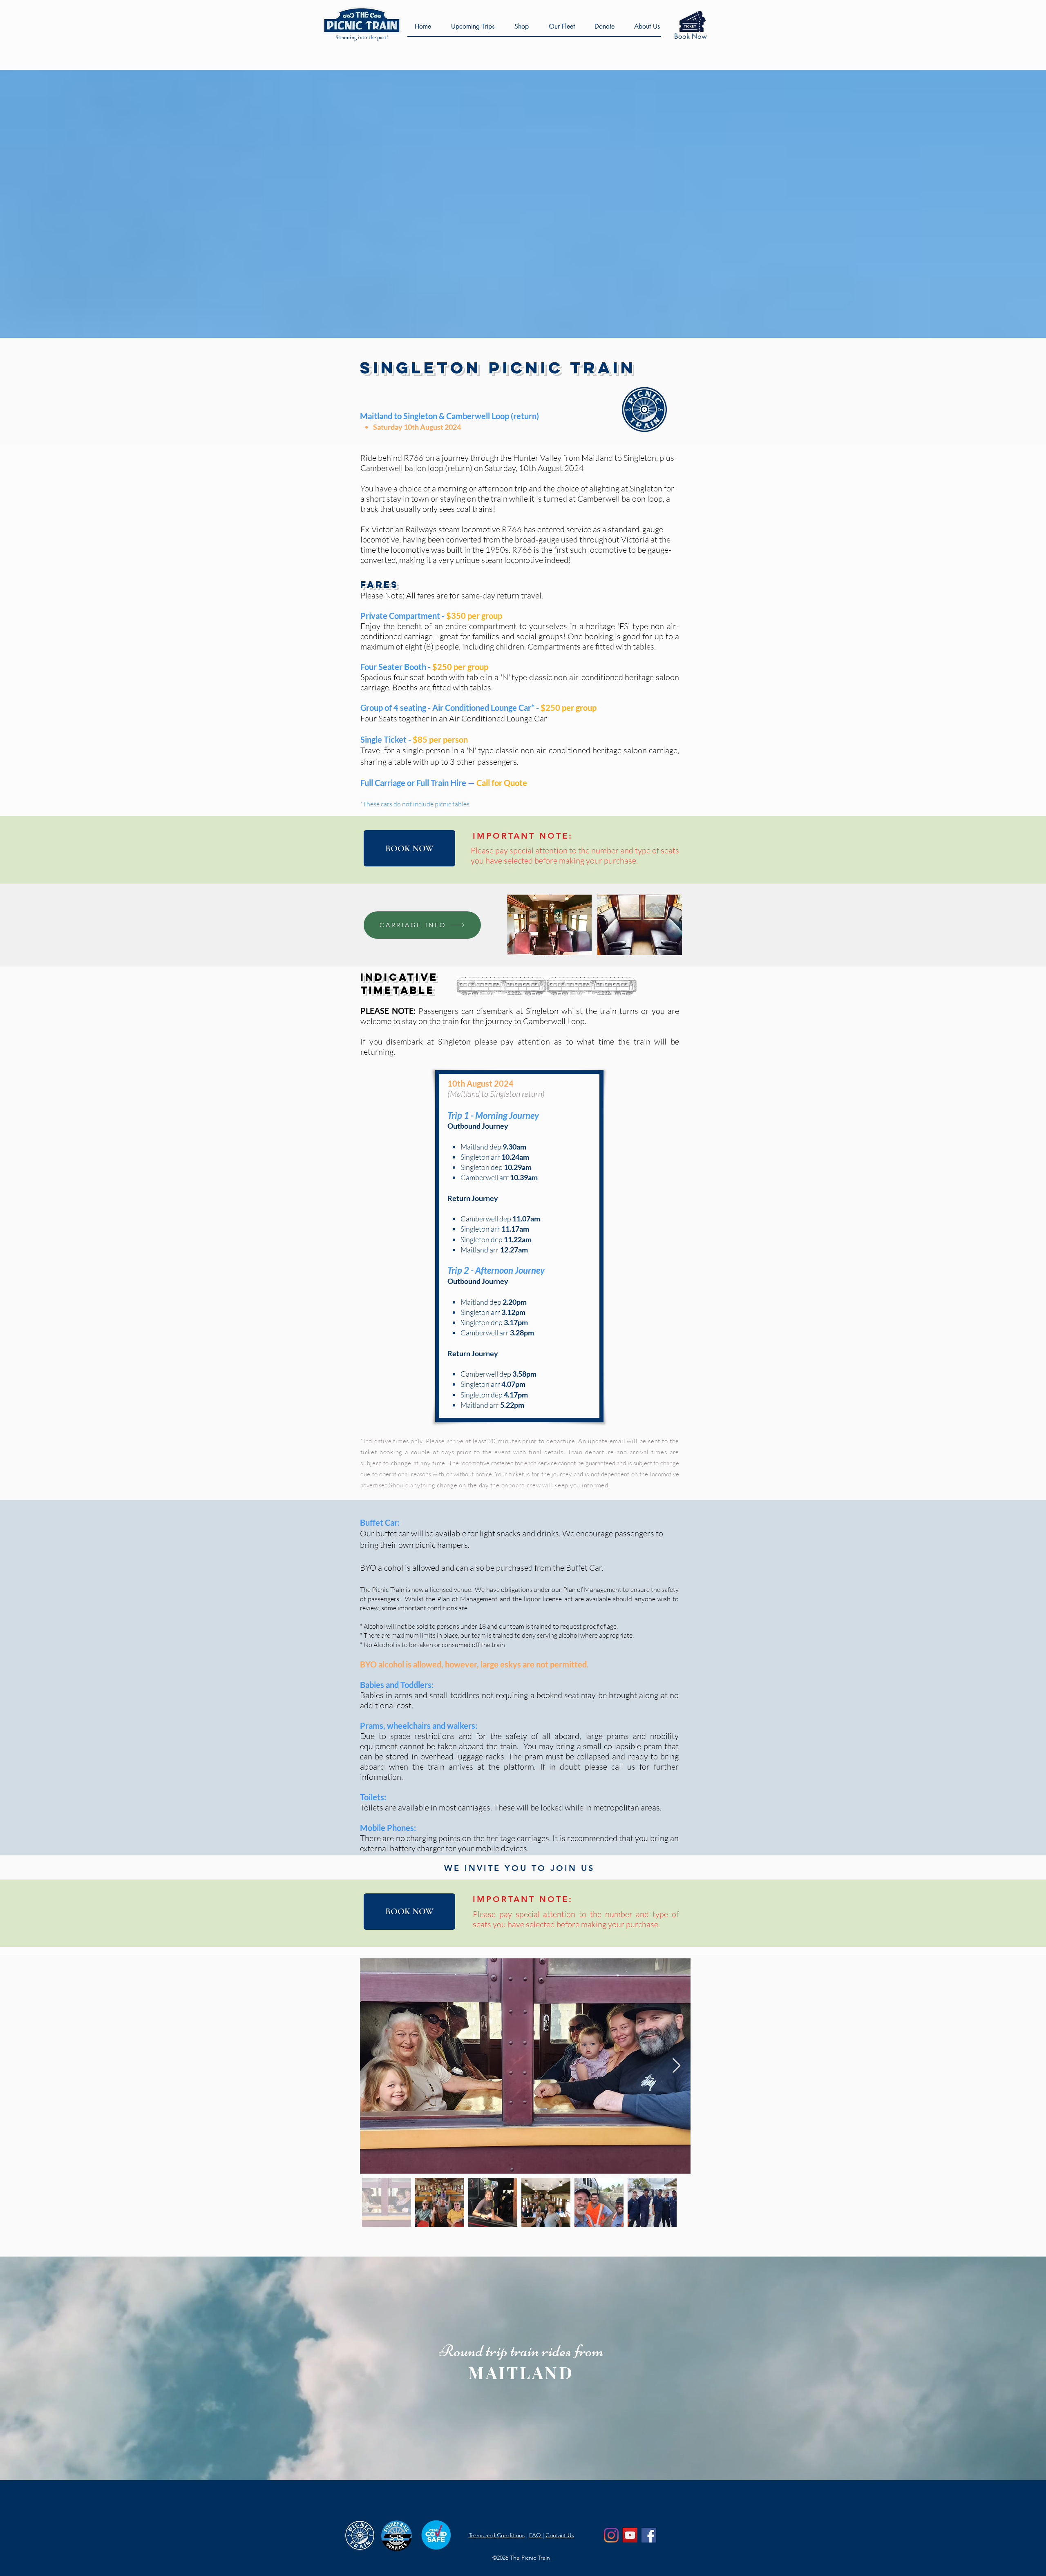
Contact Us (560, 2535)
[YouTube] (630, 2535)
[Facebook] (649, 2535)
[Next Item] (676, 2066)
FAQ (536, 2535)
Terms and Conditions (497, 2535)
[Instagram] (611, 2535)
